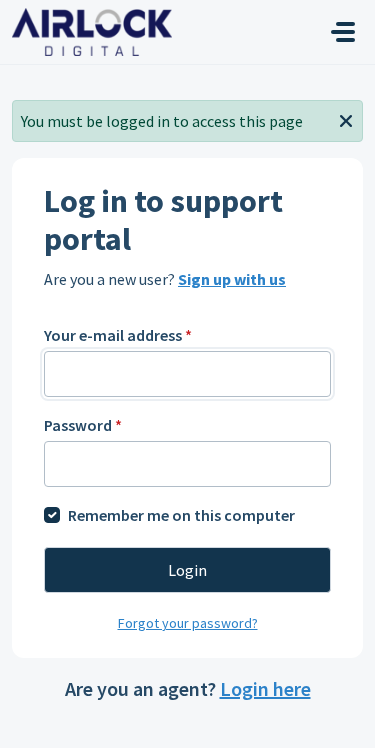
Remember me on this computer (181, 515)
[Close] (346, 119)
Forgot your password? (188, 623)
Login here (265, 688)
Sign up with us (232, 279)
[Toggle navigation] (343, 32)
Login (187, 570)
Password (83, 425)
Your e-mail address (118, 335)
